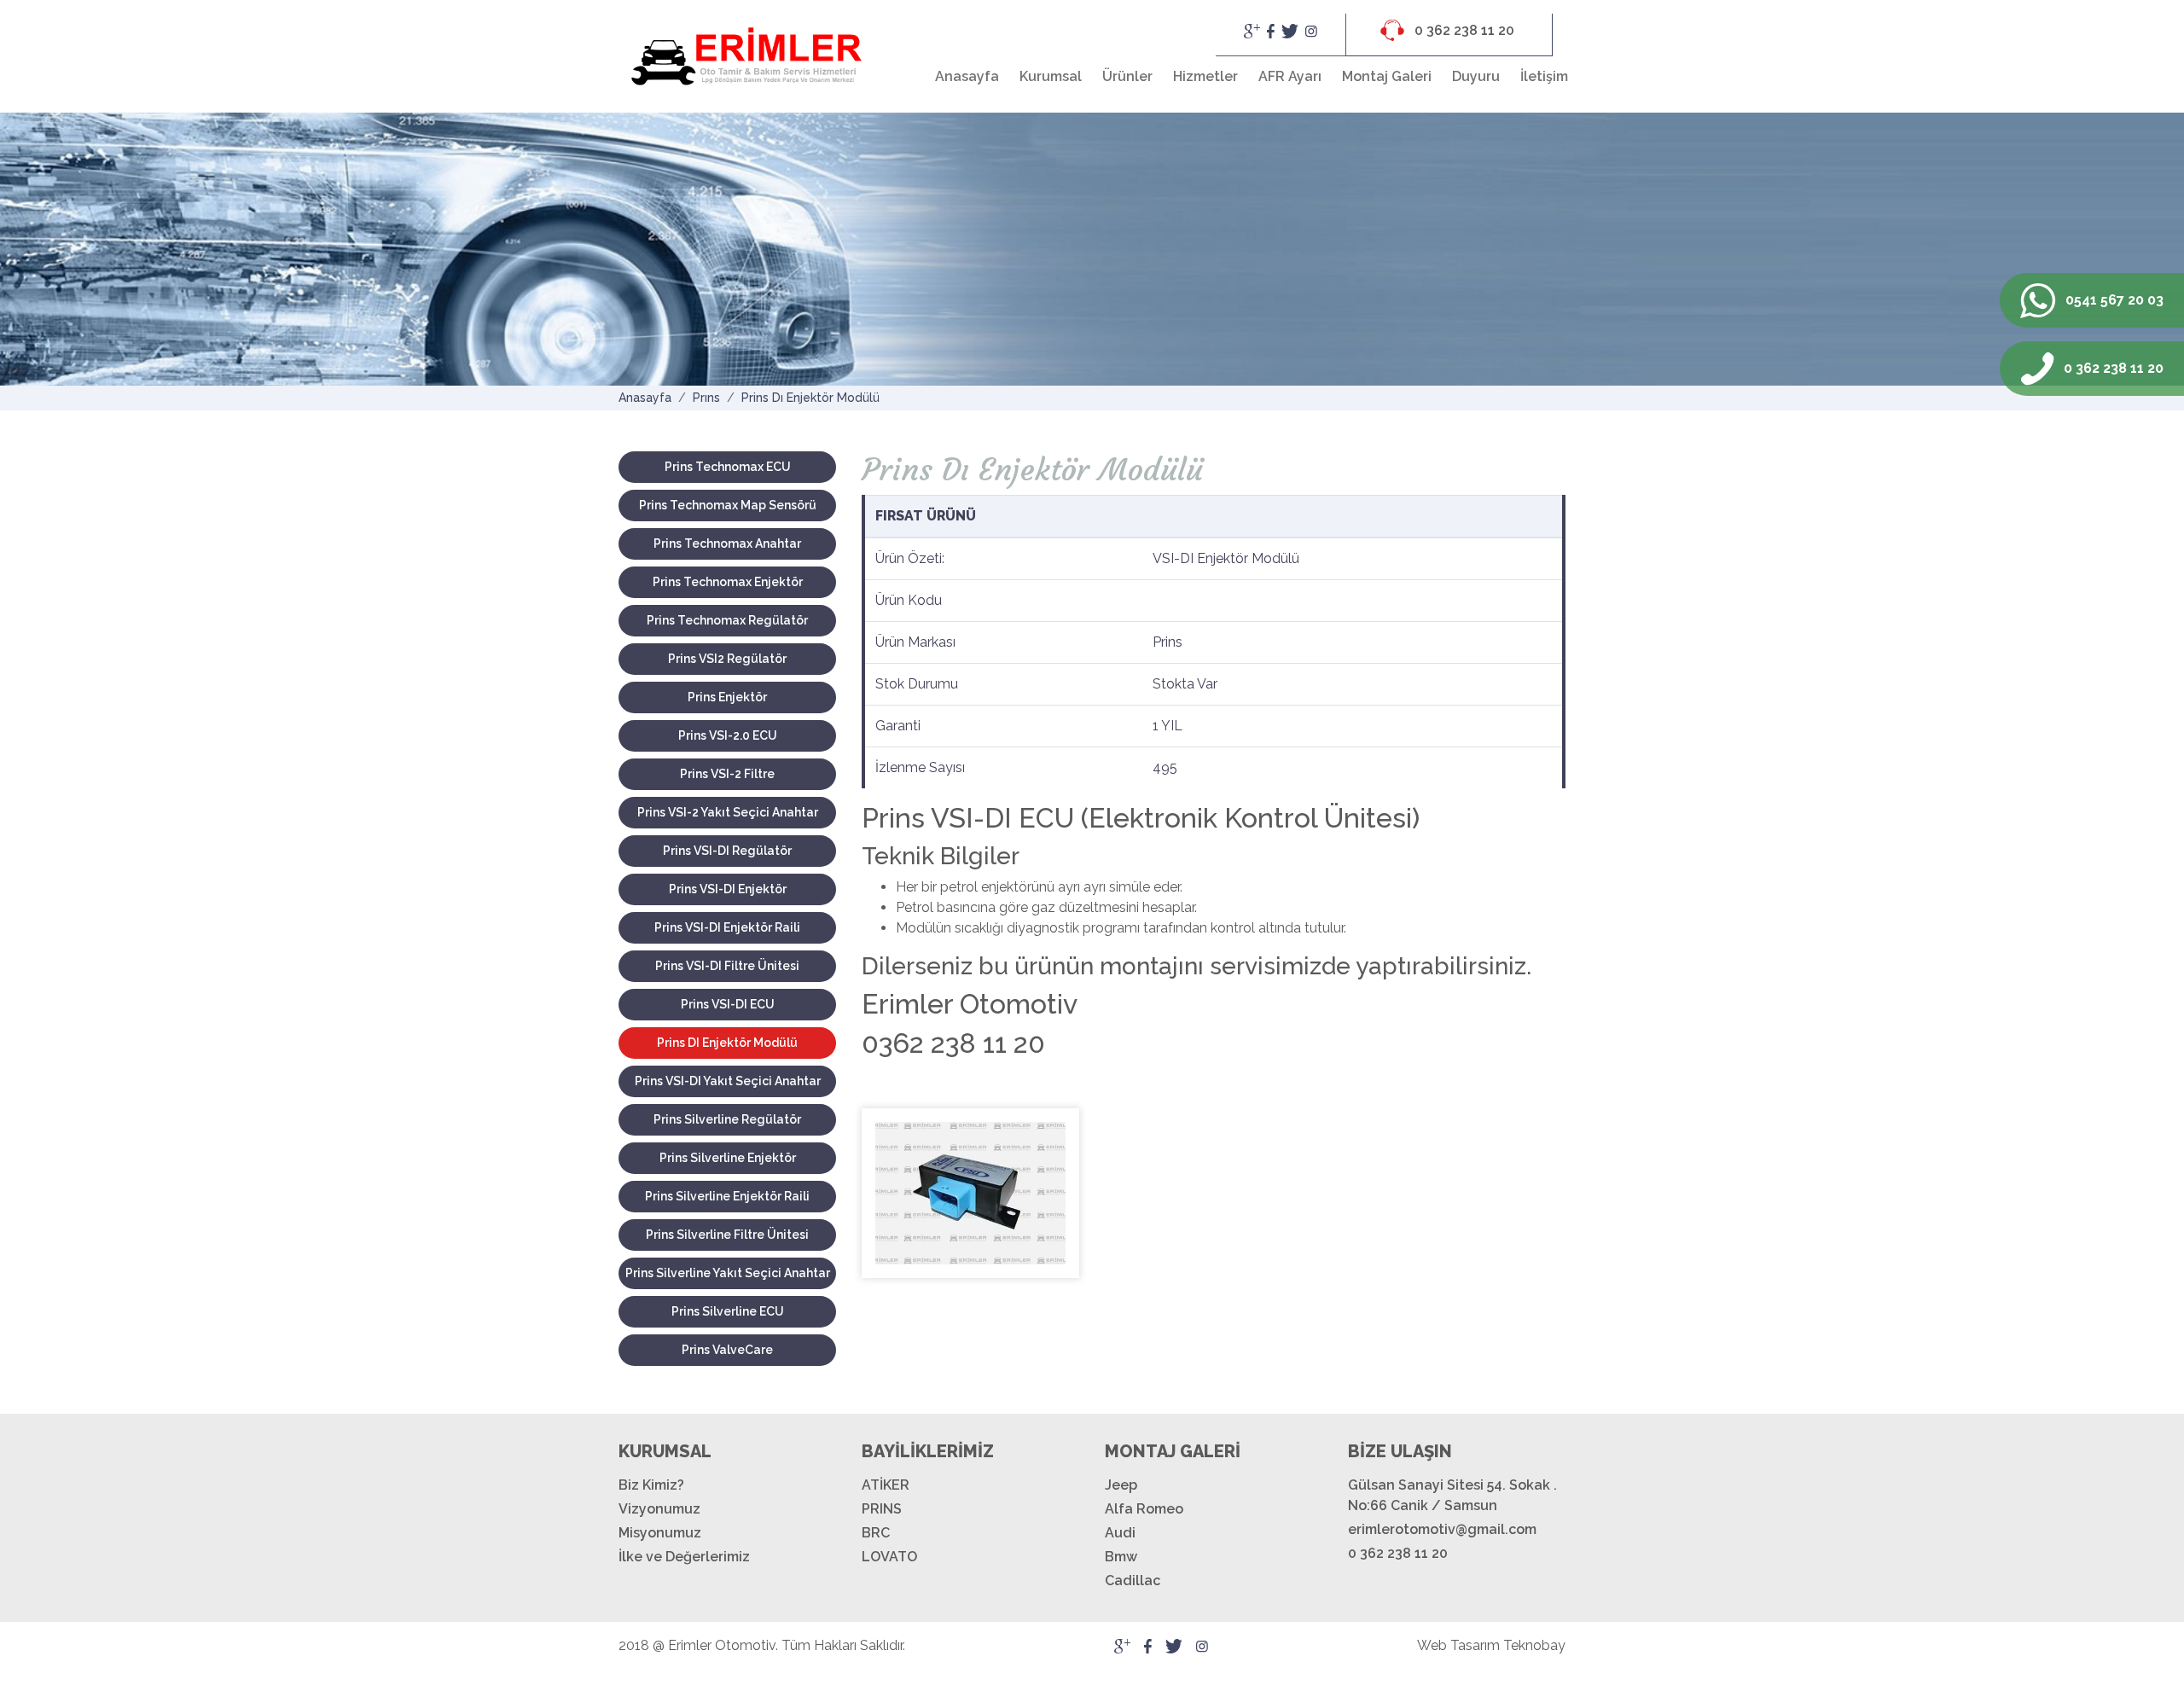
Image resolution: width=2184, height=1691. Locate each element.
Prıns (706, 398)
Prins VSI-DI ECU (728, 1004)
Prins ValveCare (727, 1350)
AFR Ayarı (1290, 76)
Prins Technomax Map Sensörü (728, 505)
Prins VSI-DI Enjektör (728, 889)
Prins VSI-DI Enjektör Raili (727, 927)
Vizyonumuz (659, 1509)
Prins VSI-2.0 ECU (728, 735)
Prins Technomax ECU (728, 467)
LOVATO (889, 1557)
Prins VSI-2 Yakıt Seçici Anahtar (728, 812)
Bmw (1121, 1557)
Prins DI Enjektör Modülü (727, 1043)
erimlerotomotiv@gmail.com (1442, 1529)
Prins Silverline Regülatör (727, 1119)
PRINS (882, 1509)
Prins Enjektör (727, 697)
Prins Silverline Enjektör (728, 1158)
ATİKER (886, 1485)
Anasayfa (967, 76)
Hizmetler (1205, 76)
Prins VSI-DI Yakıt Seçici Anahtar (728, 1081)
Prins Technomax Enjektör (728, 582)
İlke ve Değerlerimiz (684, 1557)
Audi (1120, 1533)
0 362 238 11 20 (1463, 30)
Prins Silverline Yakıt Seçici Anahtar (728, 1273)
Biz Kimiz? (651, 1485)
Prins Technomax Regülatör (727, 620)
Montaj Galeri (1387, 76)
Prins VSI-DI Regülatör (727, 851)
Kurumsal (1051, 76)
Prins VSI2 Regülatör (727, 659)
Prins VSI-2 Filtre (727, 774)
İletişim (1544, 76)
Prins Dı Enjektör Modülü (810, 398)
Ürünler (1127, 76)
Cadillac (1133, 1581)
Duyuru (1476, 76)
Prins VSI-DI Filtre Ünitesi (727, 966)
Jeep (1121, 1485)
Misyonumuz (660, 1533)
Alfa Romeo (1144, 1509)
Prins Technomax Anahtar (727, 543)
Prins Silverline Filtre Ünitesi (727, 1235)
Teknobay (1534, 1645)
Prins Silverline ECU (728, 1311)
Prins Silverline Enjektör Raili (727, 1196)
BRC (876, 1533)
